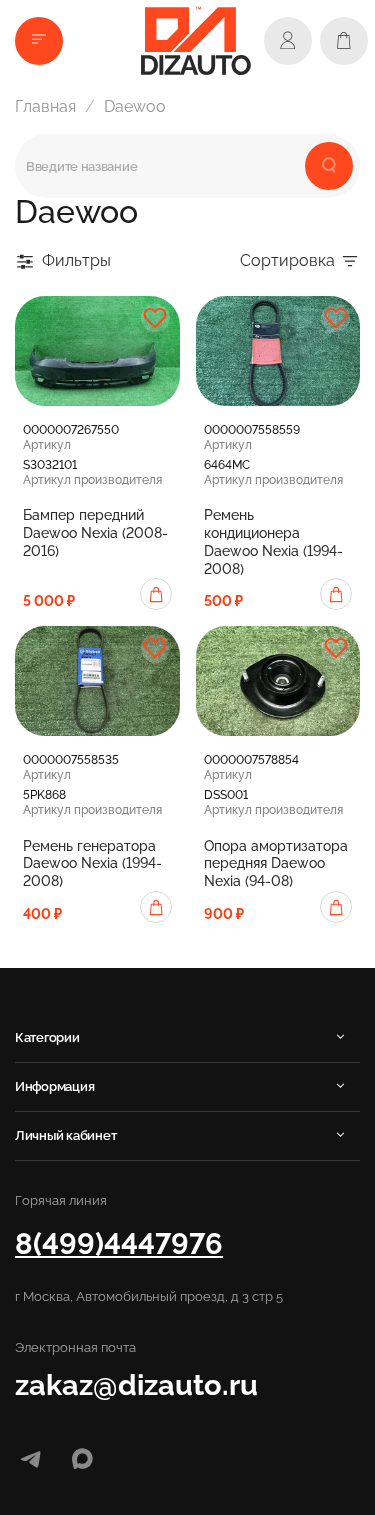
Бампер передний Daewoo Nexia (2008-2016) (95, 533)
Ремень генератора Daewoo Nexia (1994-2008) (92, 864)
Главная (45, 106)
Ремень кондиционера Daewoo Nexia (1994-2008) (273, 541)
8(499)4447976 (119, 1243)
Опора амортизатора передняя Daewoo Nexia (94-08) (276, 864)
